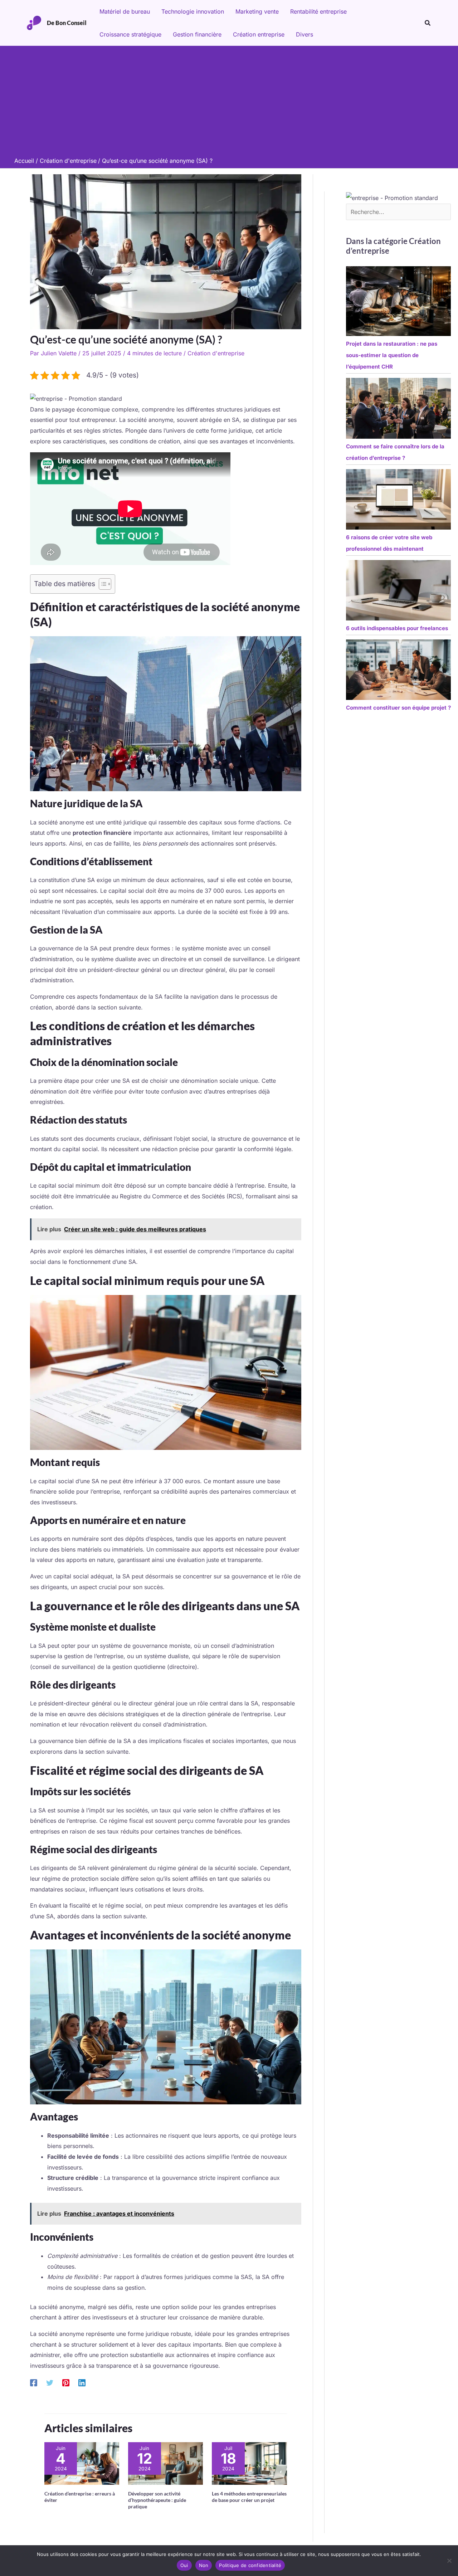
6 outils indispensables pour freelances (397, 628)
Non (204, 2565)
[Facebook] (34, 2382)
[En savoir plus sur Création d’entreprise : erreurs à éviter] (82, 2463)
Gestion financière (197, 34)
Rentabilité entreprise (318, 11)
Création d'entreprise (216, 353)
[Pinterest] (66, 2382)
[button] (428, 23)
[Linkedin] (82, 2382)
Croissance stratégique (130, 34)
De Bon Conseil (67, 23)
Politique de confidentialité (250, 2565)
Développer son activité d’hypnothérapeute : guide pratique (157, 2500)
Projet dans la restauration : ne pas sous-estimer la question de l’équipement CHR (392, 355)
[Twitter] (50, 2382)
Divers (304, 34)
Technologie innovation (193, 11)
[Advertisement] (229, 103)
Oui (184, 2565)
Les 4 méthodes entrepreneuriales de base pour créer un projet (249, 2497)
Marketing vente (257, 11)
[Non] (449, 2561)
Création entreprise (259, 34)
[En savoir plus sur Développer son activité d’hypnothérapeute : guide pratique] (165, 2463)
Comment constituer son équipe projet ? (398, 708)
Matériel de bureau (125, 11)
